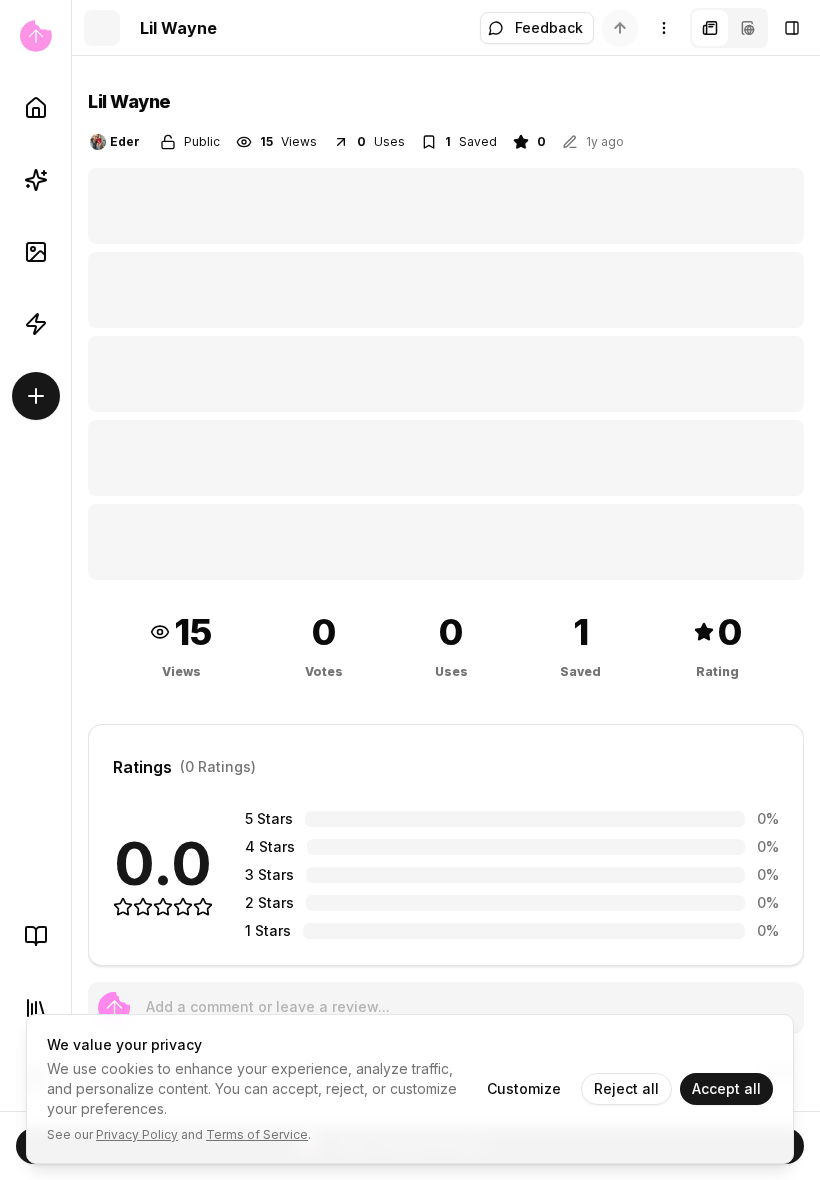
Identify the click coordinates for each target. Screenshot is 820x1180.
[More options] (664, 28)
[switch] (620, 28)
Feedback (549, 27)
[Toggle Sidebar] (71, 590)
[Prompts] (36, 180)
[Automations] (36, 324)
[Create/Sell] (36, 396)
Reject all (626, 1088)
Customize (524, 1088)
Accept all (726, 1088)
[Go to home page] (35, 36)
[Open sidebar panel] (792, 28)
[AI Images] (36, 252)
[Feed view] (748, 28)
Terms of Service (257, 1134)
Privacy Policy (137, 1134)
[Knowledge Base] (36, 936)
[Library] (36, 1008)
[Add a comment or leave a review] (114, 1008)
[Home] (36, 108)
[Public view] (710, 28)
